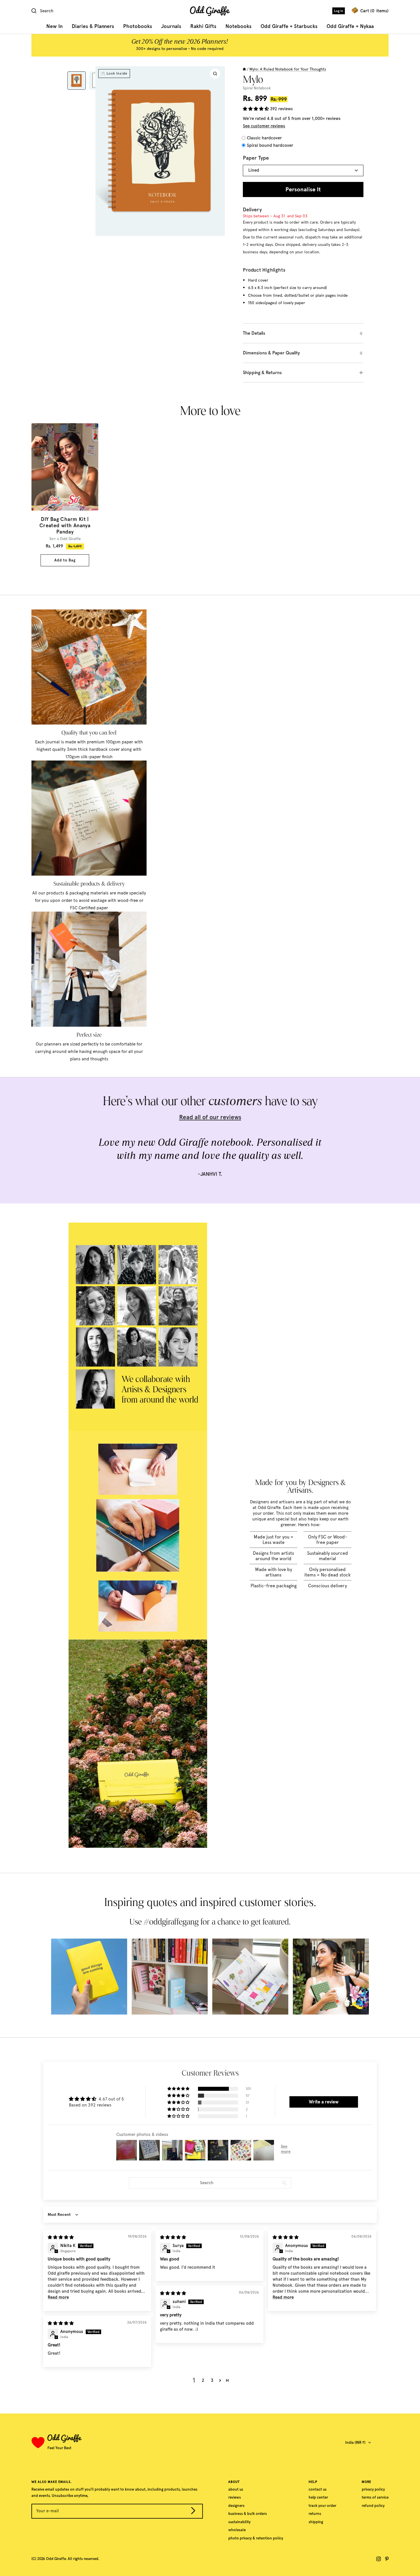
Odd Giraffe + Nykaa (350, 26)
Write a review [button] (324, 2102)
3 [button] (212, 2380)
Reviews (235, 2497)
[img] (61, 2237)
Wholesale (237, 2530)
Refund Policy (373, 2506)
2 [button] (203, 2380)
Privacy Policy (373, 2489)
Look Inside (117, 73)
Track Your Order (322, 2506)
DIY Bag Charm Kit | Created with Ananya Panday (65, 525)
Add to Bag (65, 560)
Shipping (316, 2522)
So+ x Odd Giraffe (65, 539)
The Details (254, 333)
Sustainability (239, 2522)
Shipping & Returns (262, 373)
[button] (256, 109)
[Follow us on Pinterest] (387, 2559)
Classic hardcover (264, 138)
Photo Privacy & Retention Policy (256, 2538)
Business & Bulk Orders (248, 2514)
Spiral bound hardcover (270, 145)
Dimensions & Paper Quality (271, 353)
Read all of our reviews (210, 1117)
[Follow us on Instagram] (379, 2559)
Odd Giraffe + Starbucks (289, 26)
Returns (315, 2514)
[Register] (193, 2512)
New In (54, 26)
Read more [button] (58, 2297)
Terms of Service (375, 2497)
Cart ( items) (374, 11)
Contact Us (318, 2489)
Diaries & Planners (93, 26)
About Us (236, 2489)
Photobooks (138, 26)
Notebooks (238, 26)
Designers (236, 2506)
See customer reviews (264, 126)
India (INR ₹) (355, 2442)
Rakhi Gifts (203, 26)
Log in (339, 11)
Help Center (318, 2497)
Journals (171, 26)
